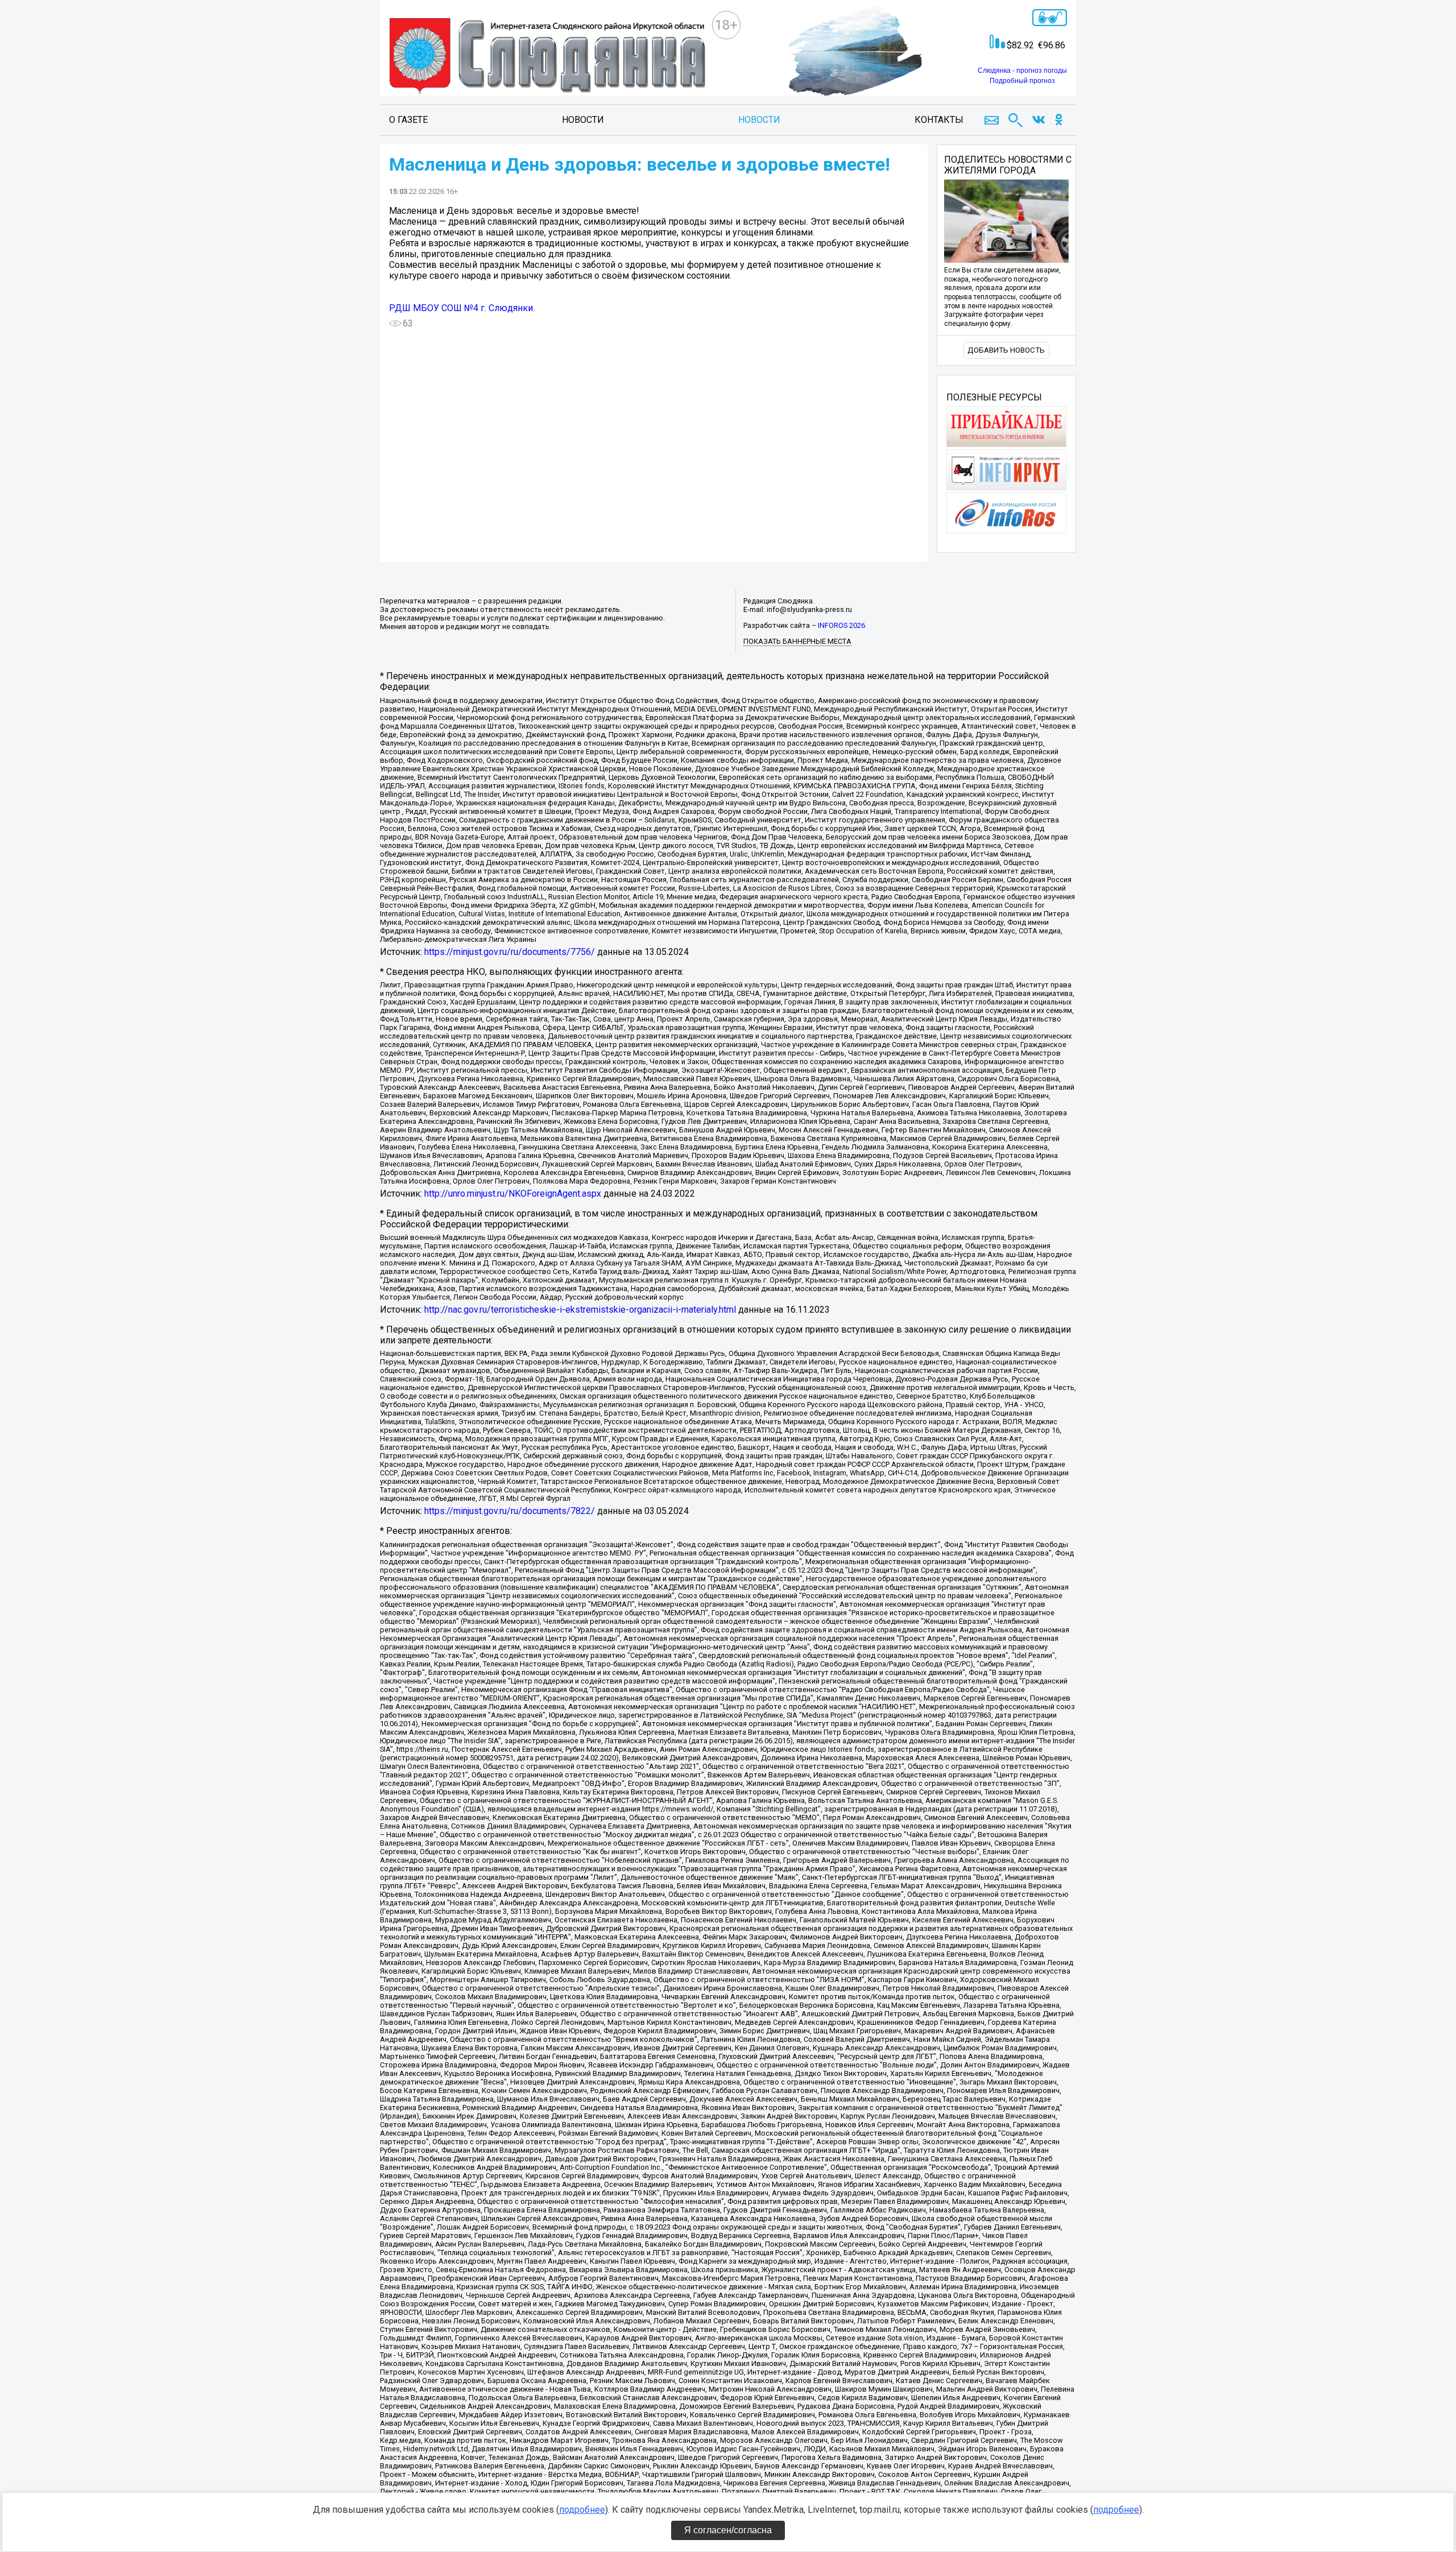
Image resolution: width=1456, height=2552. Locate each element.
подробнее (582, 2510)
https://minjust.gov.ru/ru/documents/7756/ (510, 952)
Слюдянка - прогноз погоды (1022, 71)
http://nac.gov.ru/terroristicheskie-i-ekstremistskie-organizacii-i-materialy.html (580, 1310)
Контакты (939, 120)
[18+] (551, 57)
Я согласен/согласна (728, 2530)
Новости (583, 120)
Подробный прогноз (1022, 81)
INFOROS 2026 (841, 625)
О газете (408, 120)
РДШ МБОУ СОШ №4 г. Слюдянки (461, 308)
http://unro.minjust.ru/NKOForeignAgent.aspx (513, 1194)
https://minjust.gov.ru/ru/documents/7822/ (510, 1511)
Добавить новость (1006, 350)
